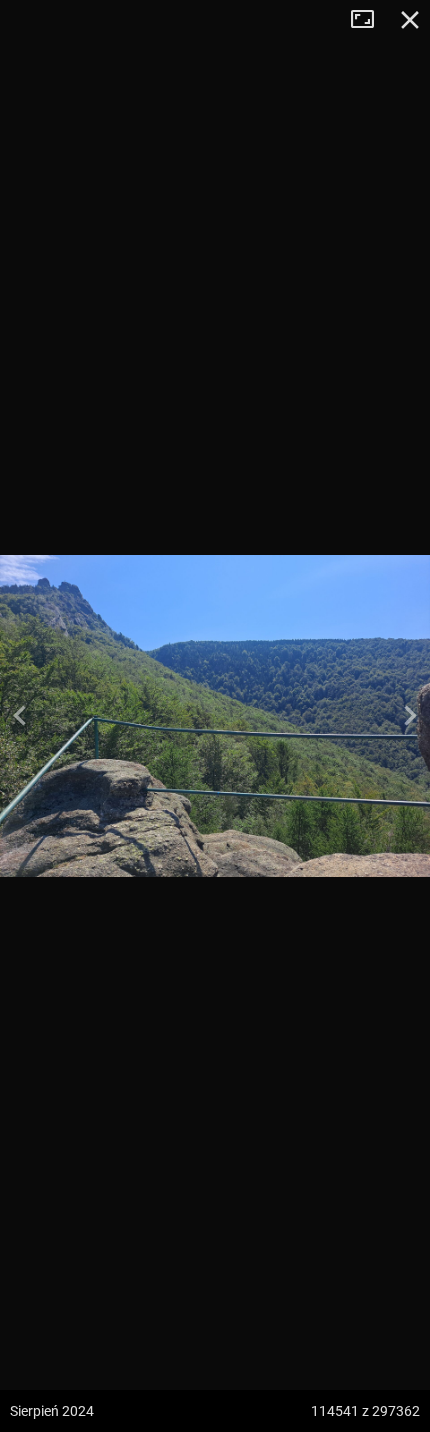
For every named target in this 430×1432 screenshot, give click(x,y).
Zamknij (410, 20)
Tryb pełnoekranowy (370, 20)
